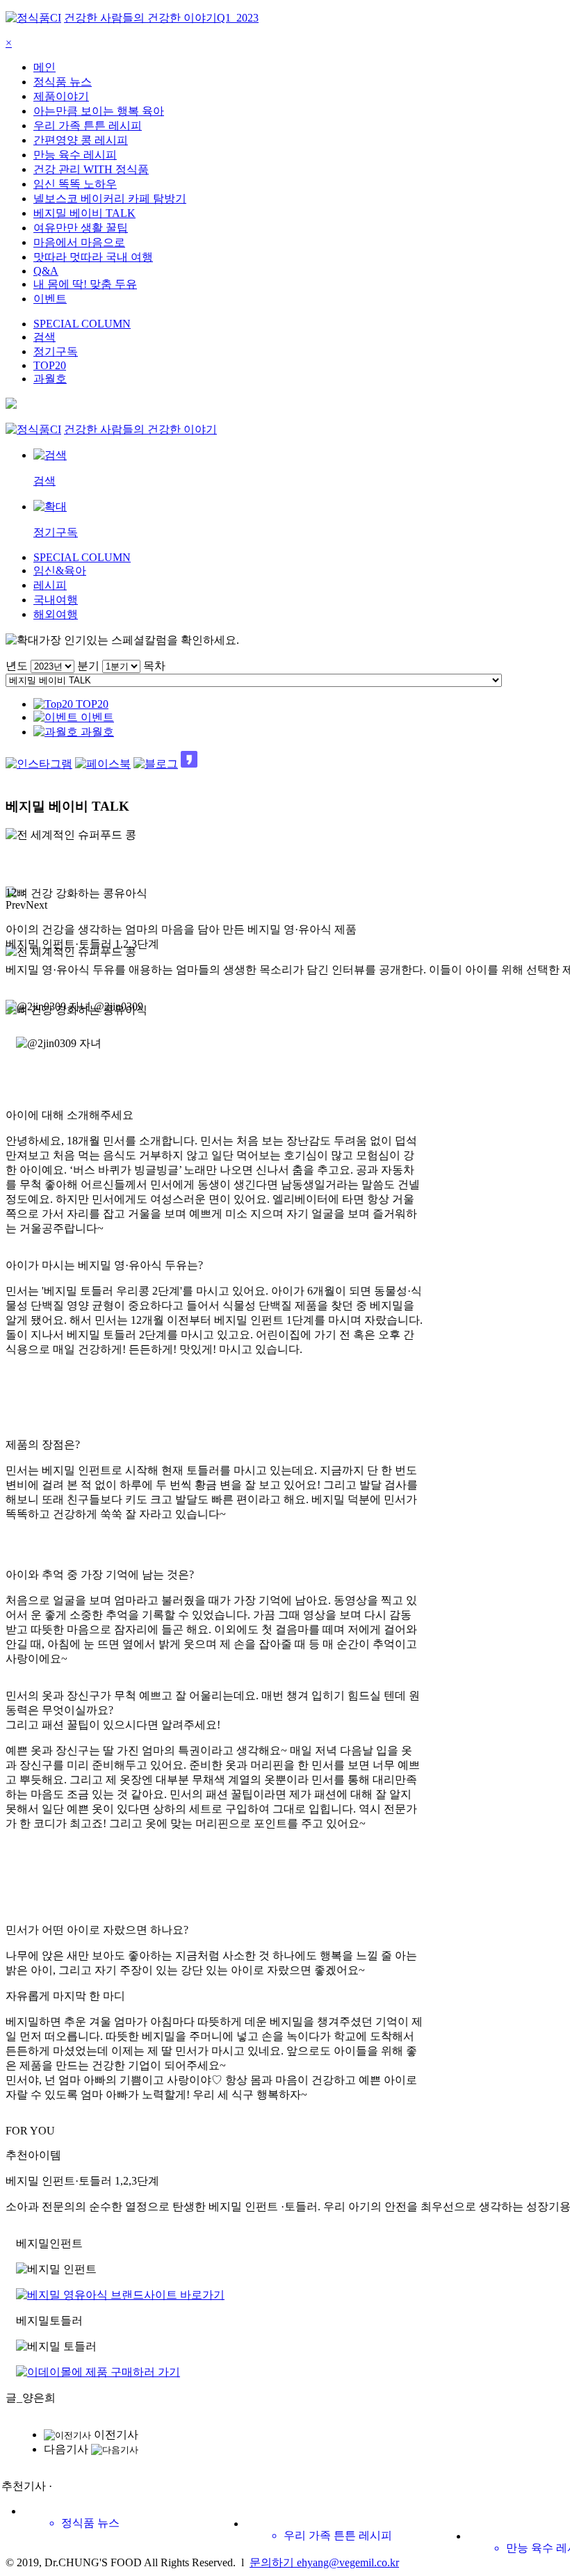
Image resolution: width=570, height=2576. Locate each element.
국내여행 (56, 600)
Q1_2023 (238, 18)
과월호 (50, 379)
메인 (44, 67)
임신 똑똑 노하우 (75, 184)
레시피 (50, 585)
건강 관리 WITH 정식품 (91, 169)
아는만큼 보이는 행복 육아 (99, 111)
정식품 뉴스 (63, 82)
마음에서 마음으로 (79, 242)
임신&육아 (60, 570)
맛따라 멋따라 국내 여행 (93, 257)
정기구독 (56, 351)
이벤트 (50, 299)
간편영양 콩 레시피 (81, 140)
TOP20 (50, 365)
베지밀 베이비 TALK (84, 213)
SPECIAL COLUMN (82, 324)
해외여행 (56, 614)
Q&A (46, 271)
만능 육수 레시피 (75, 155)
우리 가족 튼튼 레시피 (88, 125)
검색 (44, 337)
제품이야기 (61, 96)
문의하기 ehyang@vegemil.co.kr (324, 2562)
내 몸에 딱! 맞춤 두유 (85, 284)
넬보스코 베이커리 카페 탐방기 (110, 199)
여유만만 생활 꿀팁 (81, 228)
